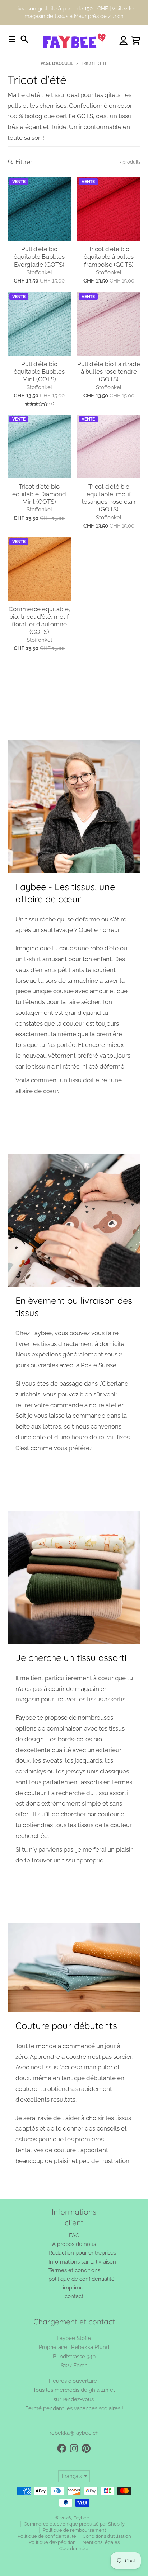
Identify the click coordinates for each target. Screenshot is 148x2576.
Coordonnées (74, 2524)
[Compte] (124, 16)
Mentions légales (101, 2518)
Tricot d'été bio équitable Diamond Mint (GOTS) (39, 470)
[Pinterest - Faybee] (86, 2424)
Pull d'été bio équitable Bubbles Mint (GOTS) (39, 347)
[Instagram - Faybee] (74, 2424)
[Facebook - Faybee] (62, 2424)
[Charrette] (136, 16)
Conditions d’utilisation (107, 2512)
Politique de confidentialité (47, 2512)
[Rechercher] (24, 15)
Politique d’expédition (52, 2518)
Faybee (81, 2493)
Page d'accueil (57, 39)
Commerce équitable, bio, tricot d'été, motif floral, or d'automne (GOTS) (39, 596)
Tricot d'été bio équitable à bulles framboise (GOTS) (109, 232)
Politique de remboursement (74, 2506)
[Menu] (12, 15)
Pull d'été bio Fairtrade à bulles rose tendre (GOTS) (109, 347)
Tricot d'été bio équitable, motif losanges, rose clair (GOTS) (109, 474)
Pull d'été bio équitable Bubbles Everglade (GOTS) (39, 232)
